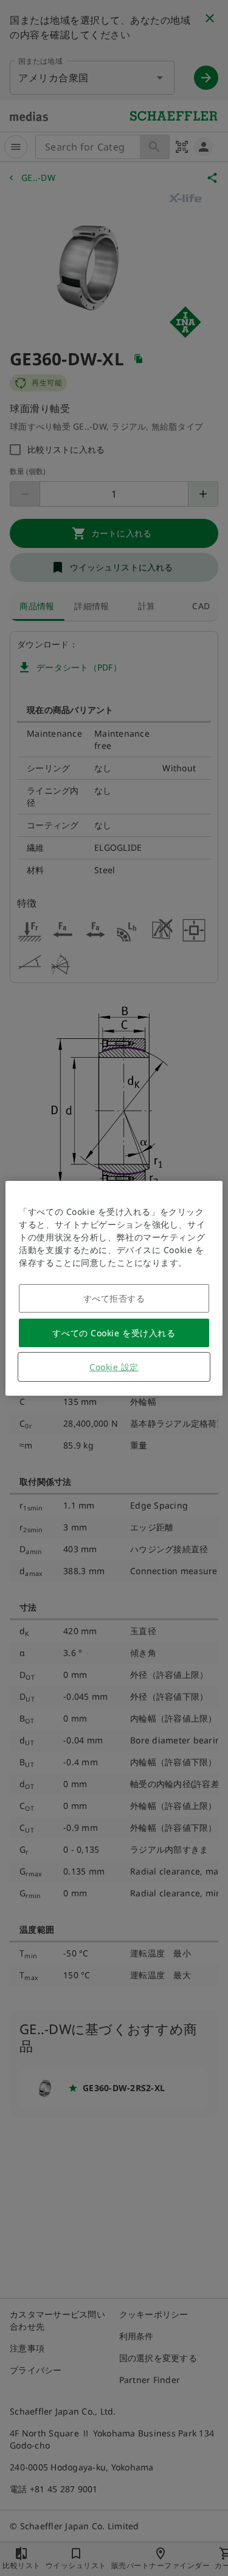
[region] (114, 1288)
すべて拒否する (114, 1298)
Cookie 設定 (114, 1367)
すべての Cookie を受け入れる (114, 1333)
